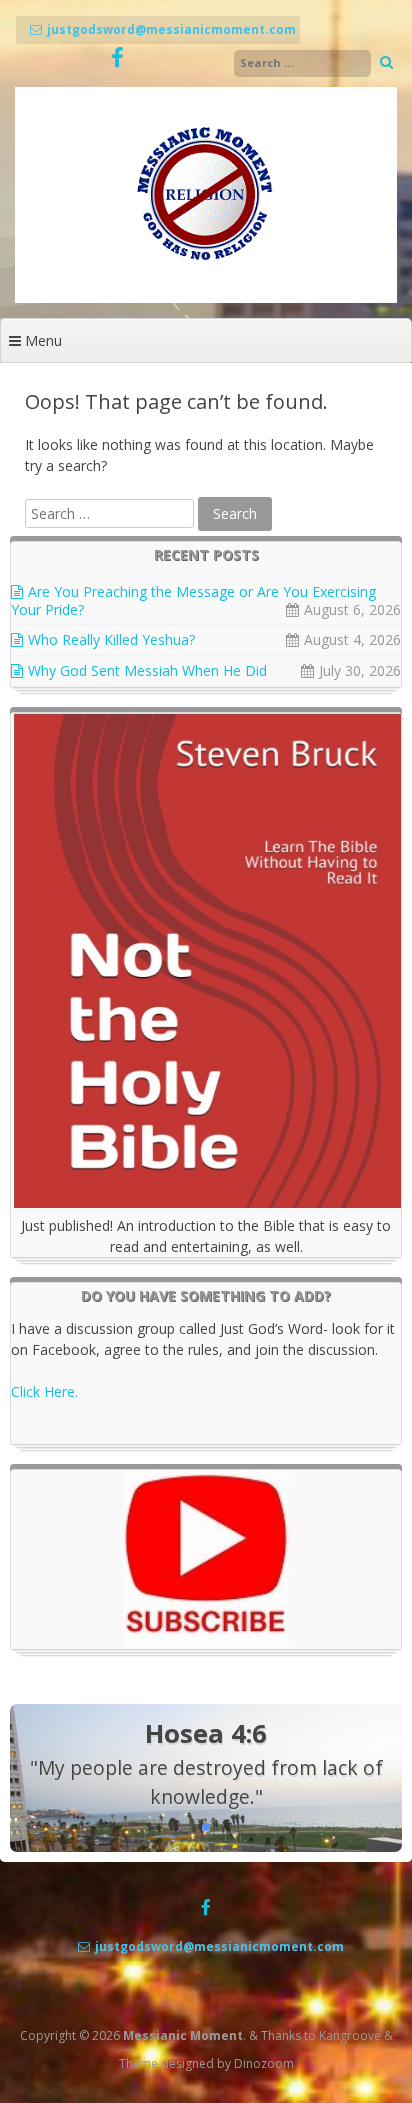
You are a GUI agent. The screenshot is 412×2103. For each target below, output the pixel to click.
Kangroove (350, 2035)
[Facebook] (117, 58)
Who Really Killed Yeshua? (111, 639)
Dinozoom (264, 2063)
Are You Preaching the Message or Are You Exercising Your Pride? (193, 600)
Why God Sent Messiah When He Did (147, 670)
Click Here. (44, 1391)
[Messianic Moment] (206, 297)
